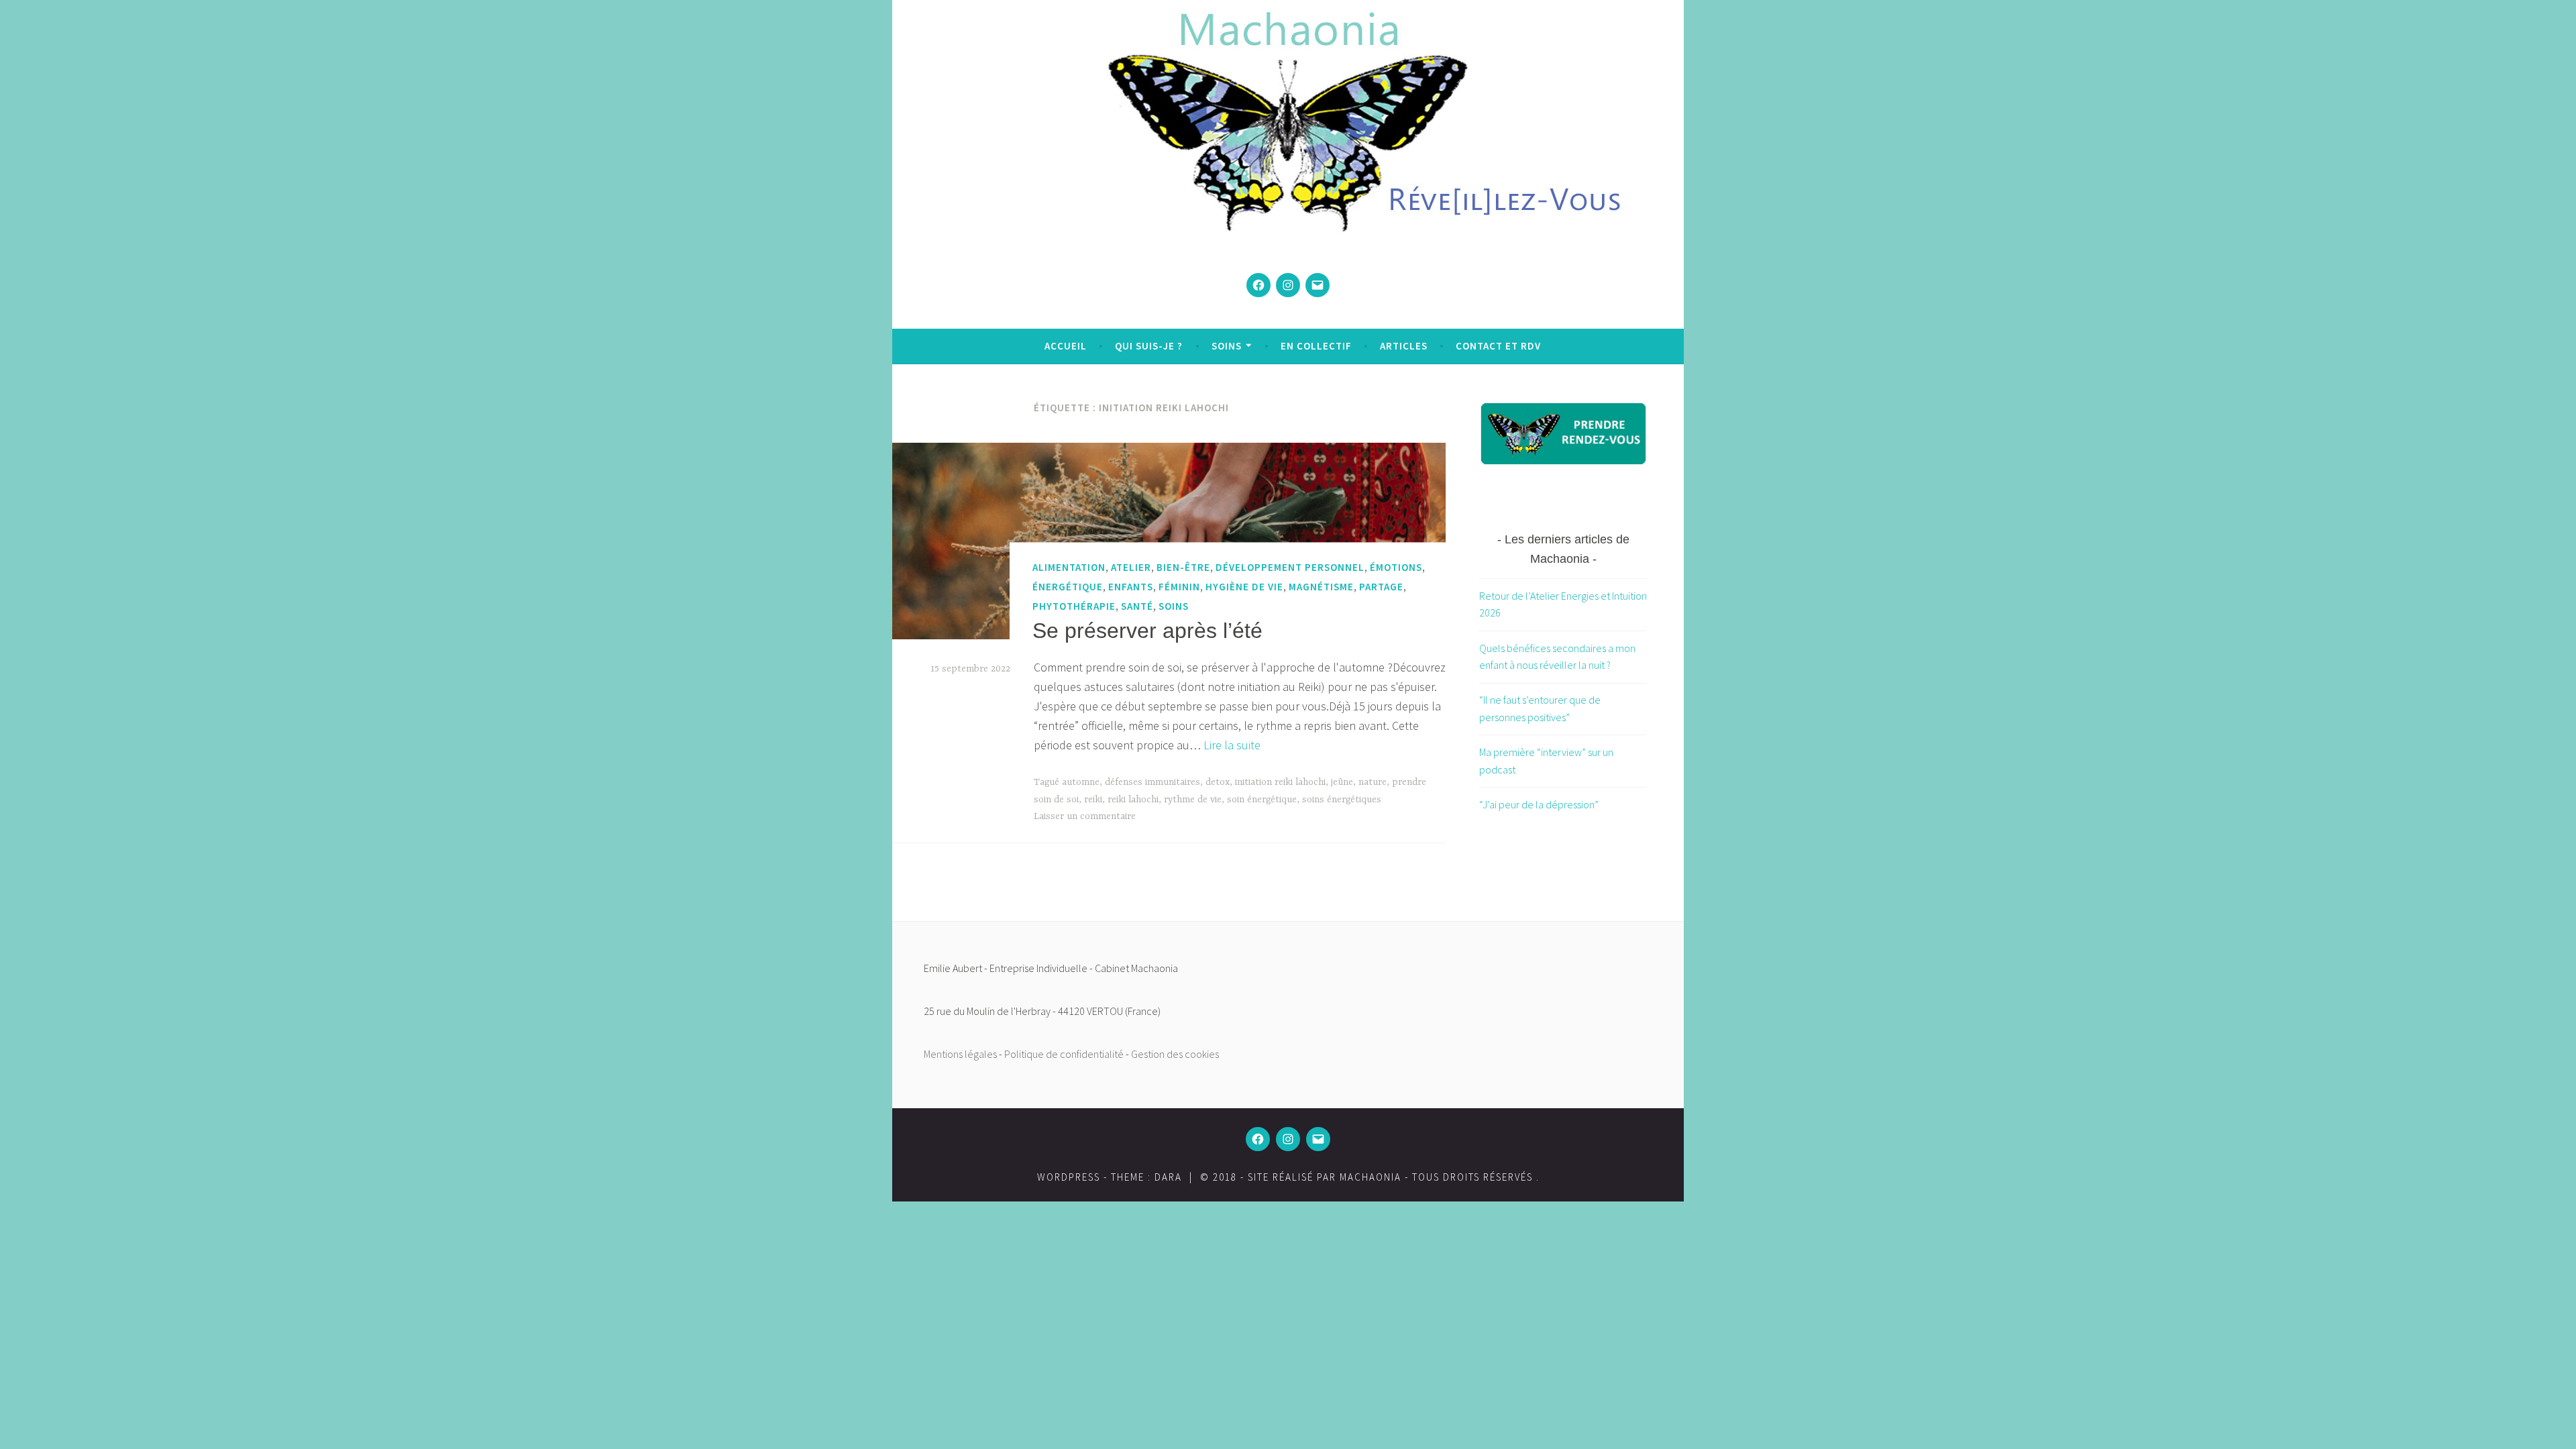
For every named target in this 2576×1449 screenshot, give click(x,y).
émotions (1396, 567)
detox (1218, 782)
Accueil (1066, 346)
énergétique (1068, 587)
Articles (1404, 346)
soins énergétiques (1342, 800)
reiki (1093, 800)
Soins (1227, 346)
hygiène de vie (1244, 587)
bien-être (1183, 567)
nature (1373, 782)
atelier (1131, 567)
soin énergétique (1262, 800)
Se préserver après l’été (1147, 631)
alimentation (1069, 567)
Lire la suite (1232, 745)
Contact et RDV (1498, 346)
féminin (1179, 587)
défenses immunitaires (1152, 782)
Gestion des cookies (1175, 1054)
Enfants (1131, 587)
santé (1137, 606)
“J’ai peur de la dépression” (1539, 804)
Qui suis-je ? (1149, 346)
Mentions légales (960, 1054)
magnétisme (1321, 587)
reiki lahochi (1133, 800)
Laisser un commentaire (1085, 816)
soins (1174, 606)
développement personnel (1290, 567)
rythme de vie (1193, 800)
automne (1081, 782)
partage (1381, 587)
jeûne (1342, 782)
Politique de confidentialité (1064, 1054)
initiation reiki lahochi (1280, 782)
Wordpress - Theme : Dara (1110, 1177)
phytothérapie (1074, 606)
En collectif (1316, 346)
